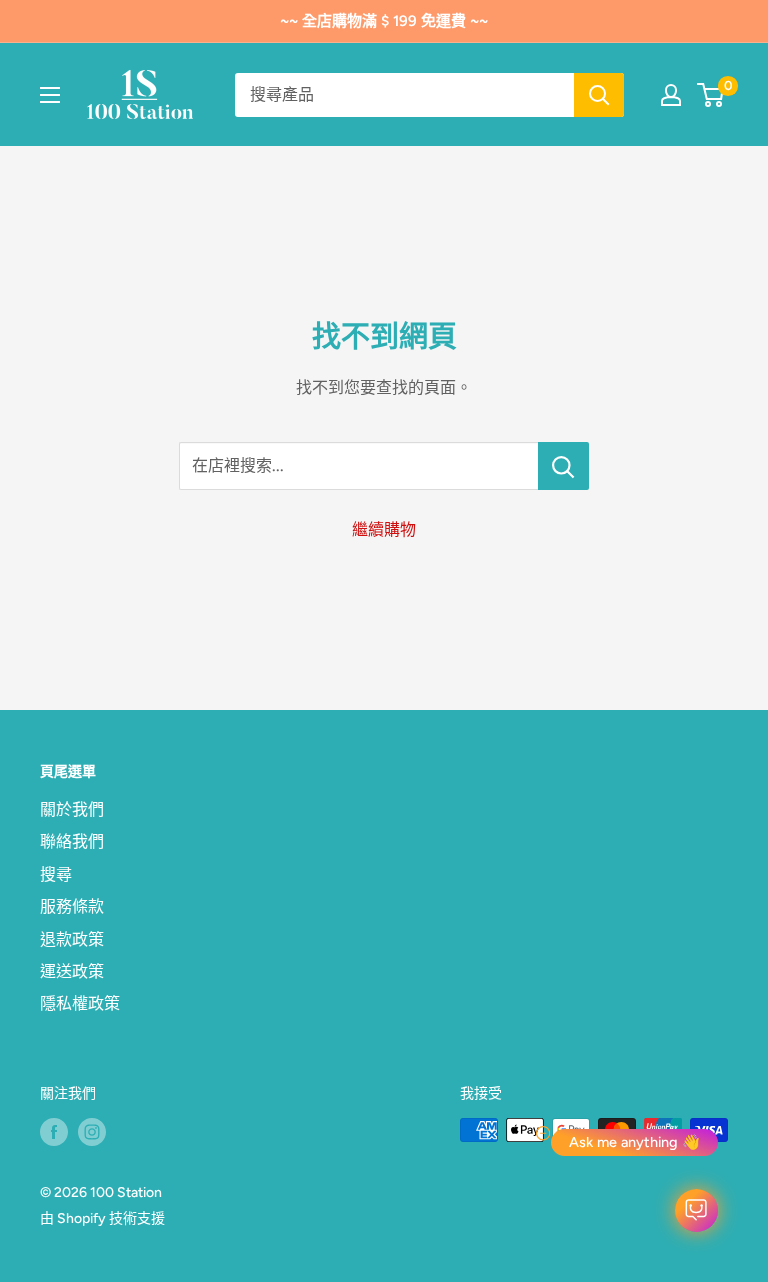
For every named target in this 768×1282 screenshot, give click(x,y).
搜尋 (56, 874)
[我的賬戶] (671, 95)
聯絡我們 (72, 841)
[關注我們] (54, 1132)
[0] (711, 95)
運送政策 (72, 971)
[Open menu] (50, 95)
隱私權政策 (80, 1003)
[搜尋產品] (599, 95)
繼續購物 (384, 529)
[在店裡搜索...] (563, 466)
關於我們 (72, 809)
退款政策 (72, 939)
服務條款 (72, 906)
